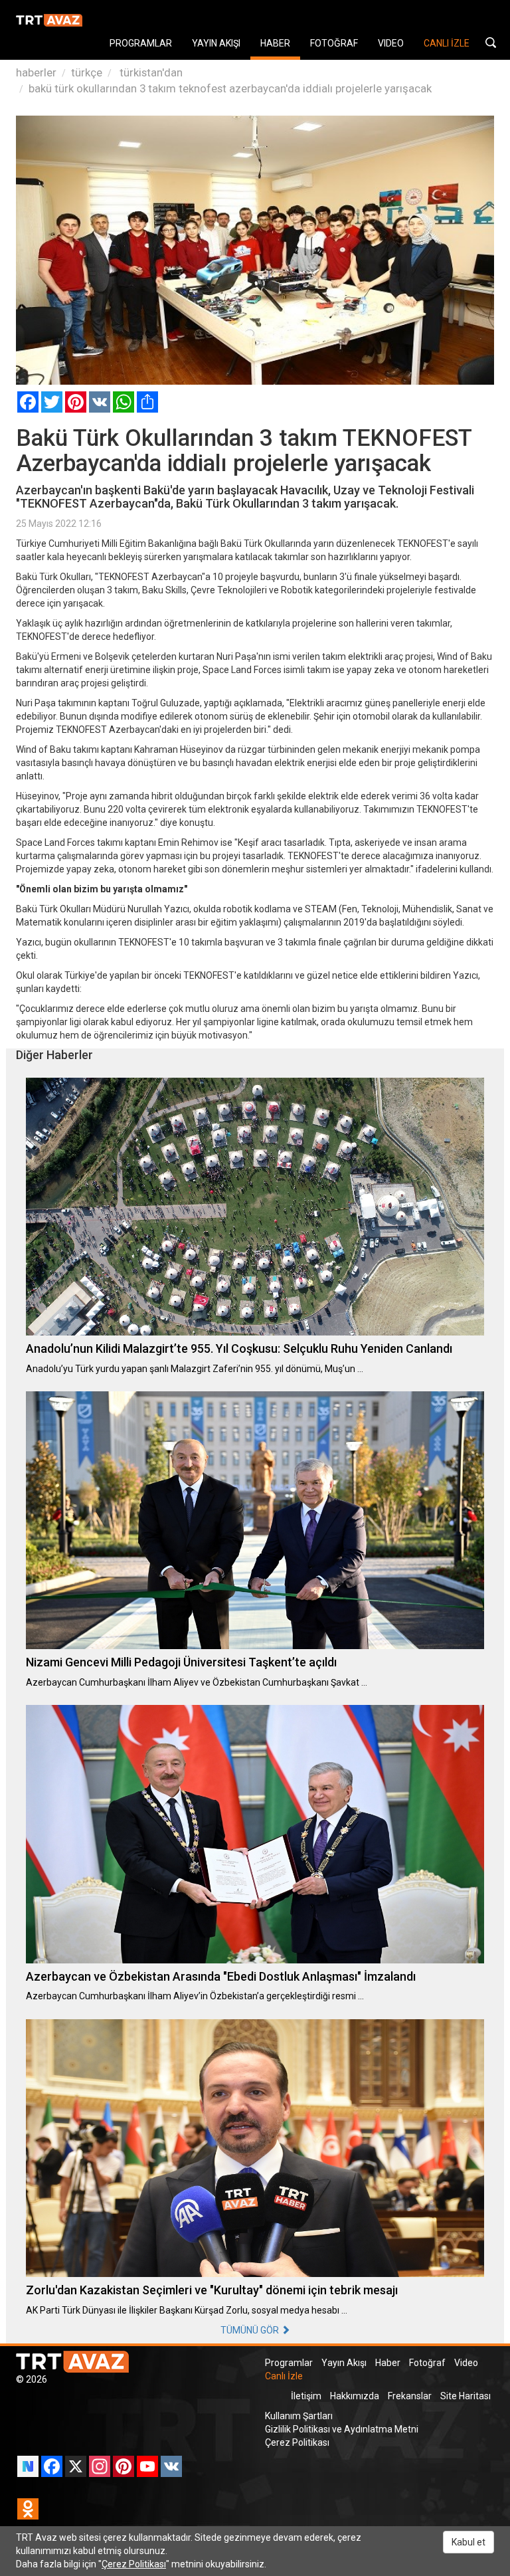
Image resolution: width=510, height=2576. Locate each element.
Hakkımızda (355, 2396)
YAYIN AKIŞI (216, 43)
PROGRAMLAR (141, 43)
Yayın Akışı (344, 2363)
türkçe (87, 72)
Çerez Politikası (297, 2442)
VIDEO (391, 43)
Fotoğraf (427, 2363)
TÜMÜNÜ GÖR (251, 2330)
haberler (36, 72)
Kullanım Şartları (299, 2416)
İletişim (306, 2396)
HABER (275, 43)
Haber (388, 2363)
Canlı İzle (284, 2376)
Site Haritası (466, 2396)
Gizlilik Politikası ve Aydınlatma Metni (342, 2429)
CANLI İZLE (447, 43)
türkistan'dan (150, 72)
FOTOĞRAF (334, 43)
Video (466, 2363)
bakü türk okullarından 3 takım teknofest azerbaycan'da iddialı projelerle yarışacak (230, 88)
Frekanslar (410, 2396)
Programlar (289, 2363)
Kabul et (468, 2542)
